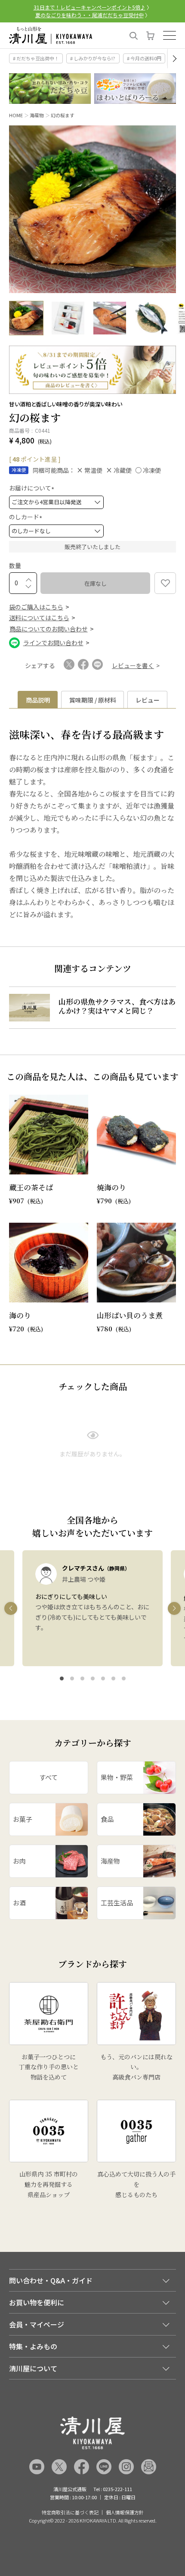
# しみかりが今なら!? (93, 58)
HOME (16, 115)
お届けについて (33, 488)
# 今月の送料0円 (144, 58)
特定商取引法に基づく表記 (70, 2512)
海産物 (37, 115)
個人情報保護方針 (125, 2512)
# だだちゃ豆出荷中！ (36, 58)
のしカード (27, 517)
